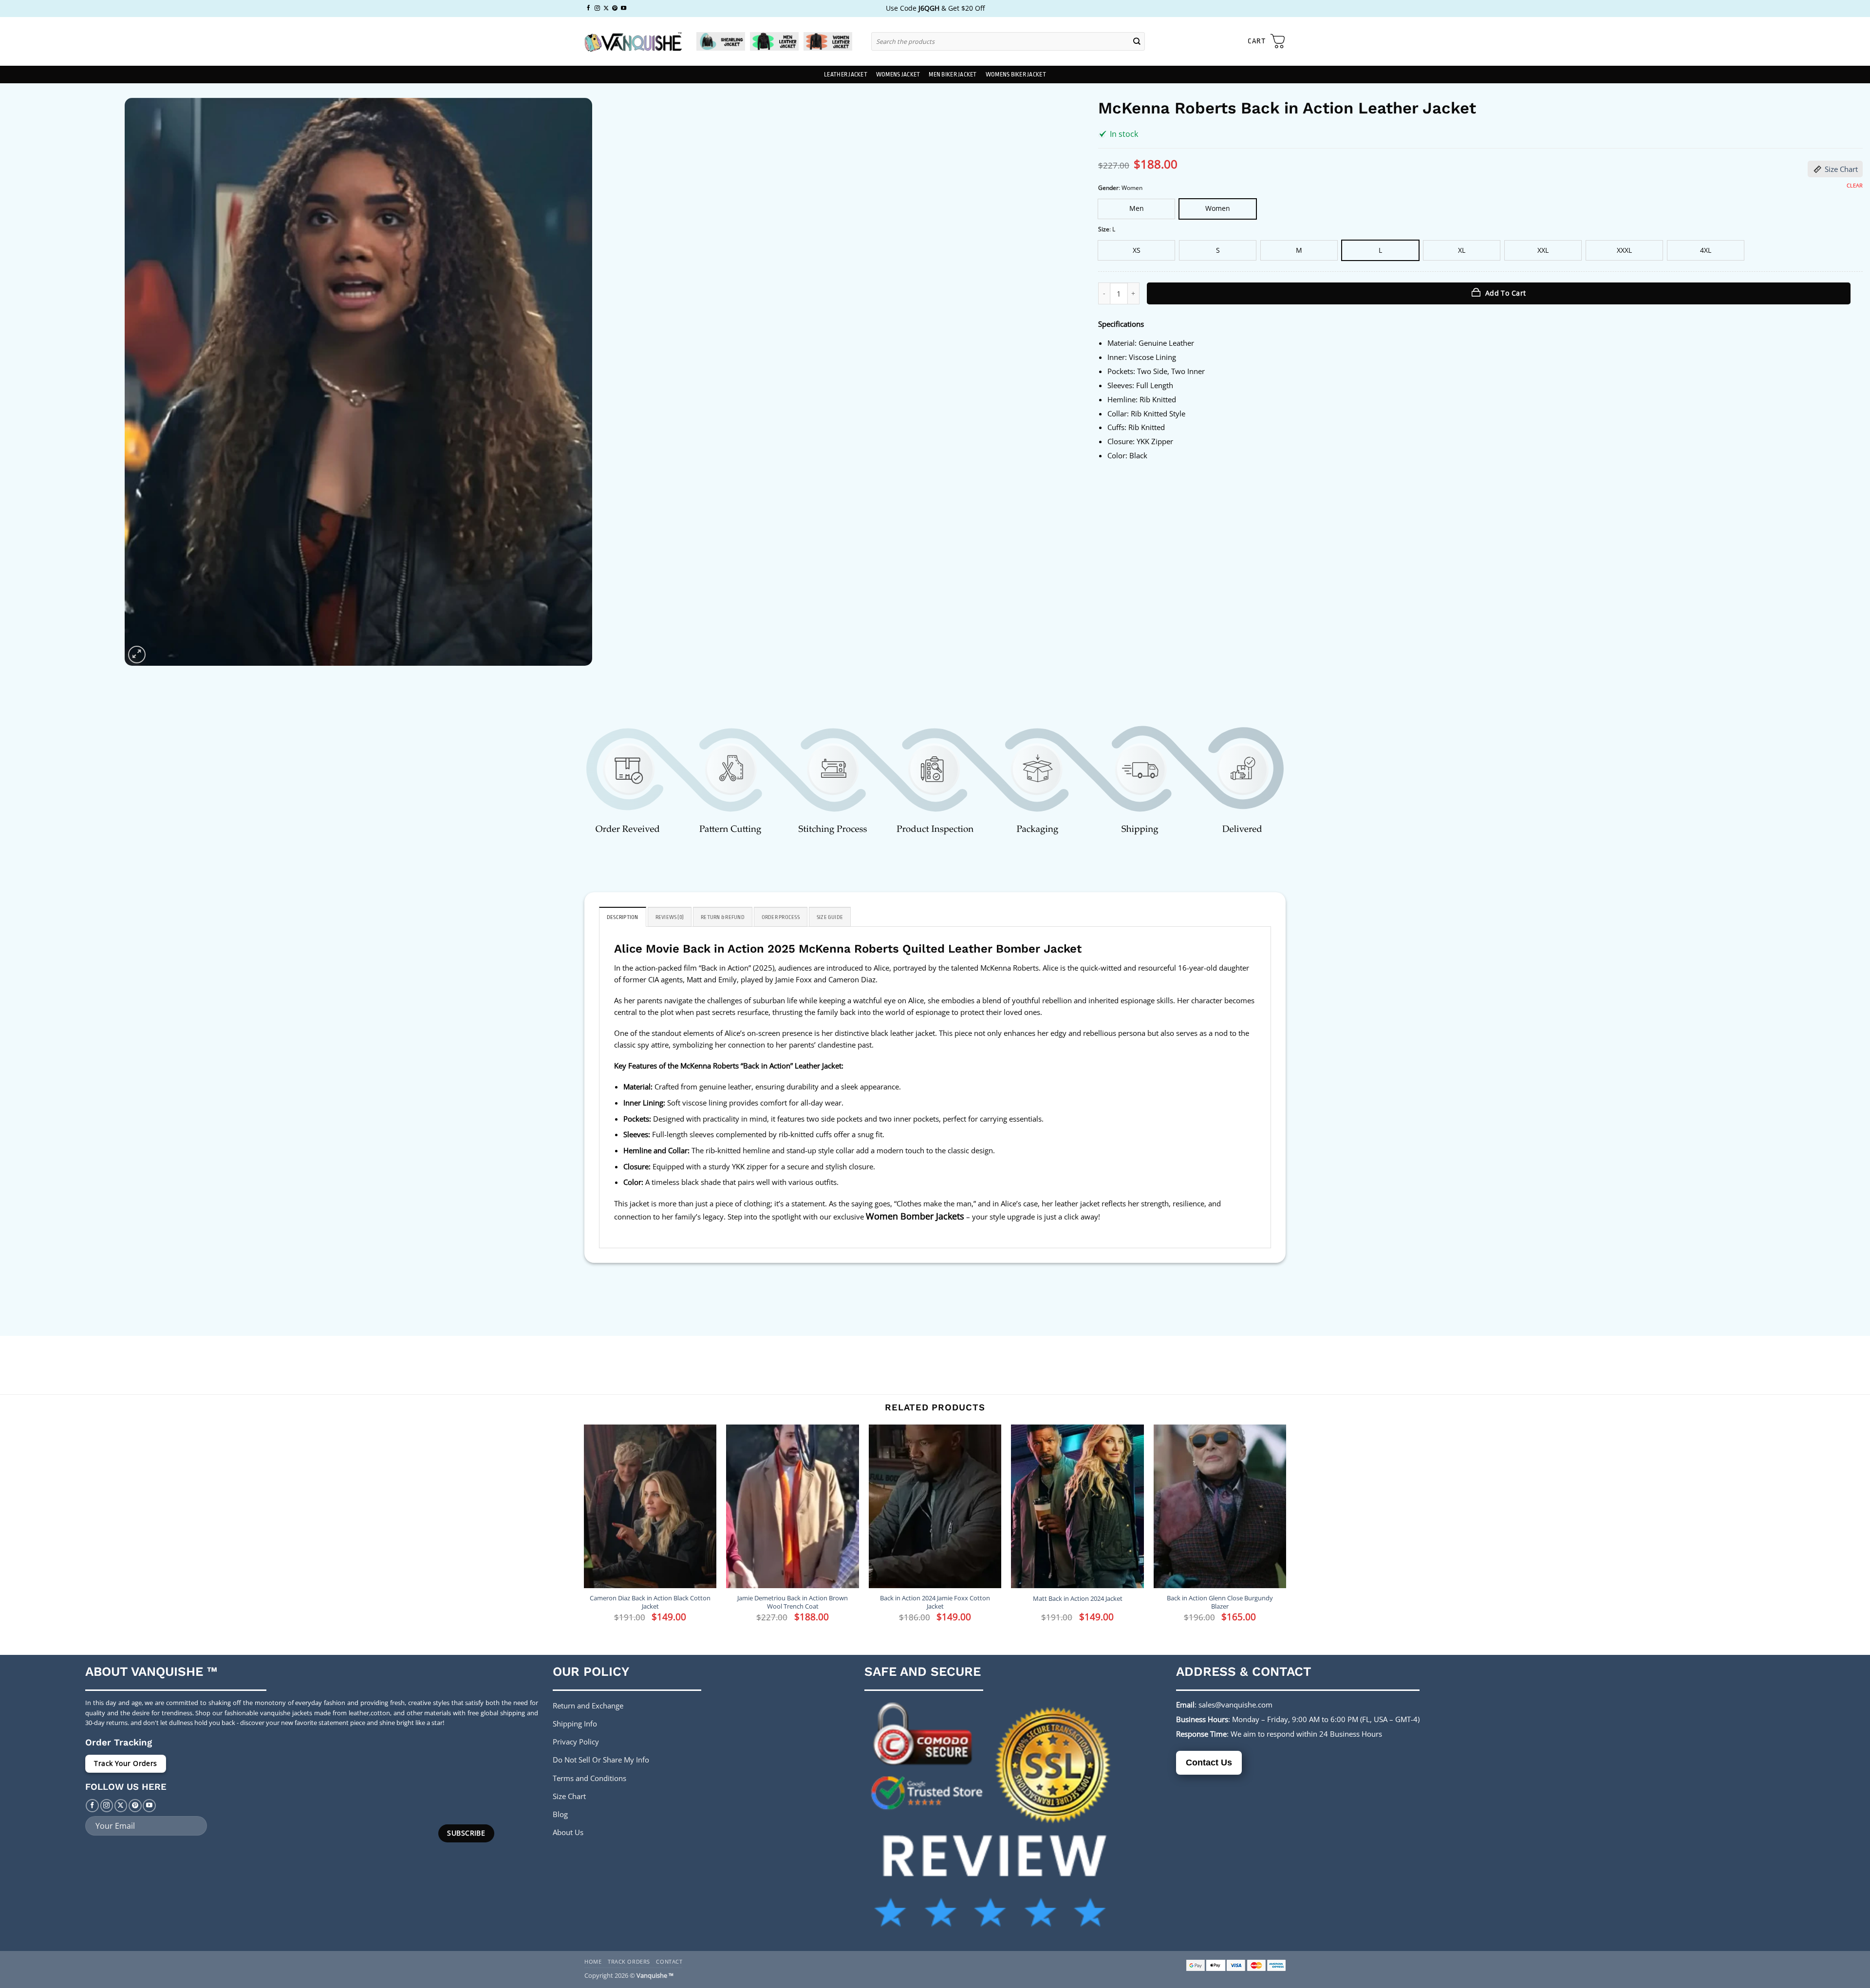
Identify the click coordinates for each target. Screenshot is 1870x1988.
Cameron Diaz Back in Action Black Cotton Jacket (650, 1602)
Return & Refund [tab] (723, 917)
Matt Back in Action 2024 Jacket (1078, 1599)
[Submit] (1137, 41)
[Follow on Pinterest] (615, 8)
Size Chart (1841, 169)
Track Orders (629, 1961)
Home (593, 1961)
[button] (1267, 41)
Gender (1108, 188)
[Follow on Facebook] (589, 8)
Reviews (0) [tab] (670, 917)
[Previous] (584, 1531)
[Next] (1286, 1531)
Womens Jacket (898, 75)
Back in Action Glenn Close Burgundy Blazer (1220, 1602)
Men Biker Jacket (953, 75)
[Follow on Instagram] (597, 8)
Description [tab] (623, 917)
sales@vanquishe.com (1235, 1705)
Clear (1855, 186)
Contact (669, 1961)
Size (1104, 230)
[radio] (1136, 209)
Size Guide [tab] (830, 917)
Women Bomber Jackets (915, 1216)
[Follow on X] (606, 8)
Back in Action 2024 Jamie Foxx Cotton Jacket (935, 1602)
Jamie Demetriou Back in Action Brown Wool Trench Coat (793, 1602)
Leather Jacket (846, 75)
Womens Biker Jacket (1016, 75)
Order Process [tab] (781, 917)
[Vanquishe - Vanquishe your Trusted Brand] (633, 42)
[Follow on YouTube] (624, 8)
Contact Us (1209, 1763)
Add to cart (1506, 293)
